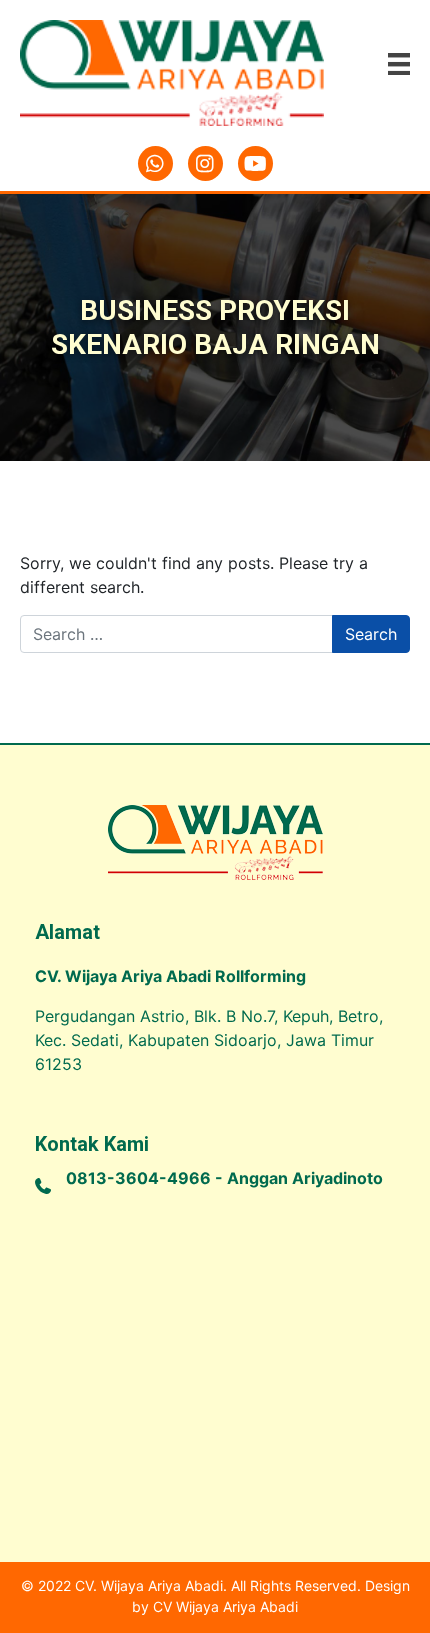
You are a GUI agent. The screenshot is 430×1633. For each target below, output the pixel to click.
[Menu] (399, 63)
